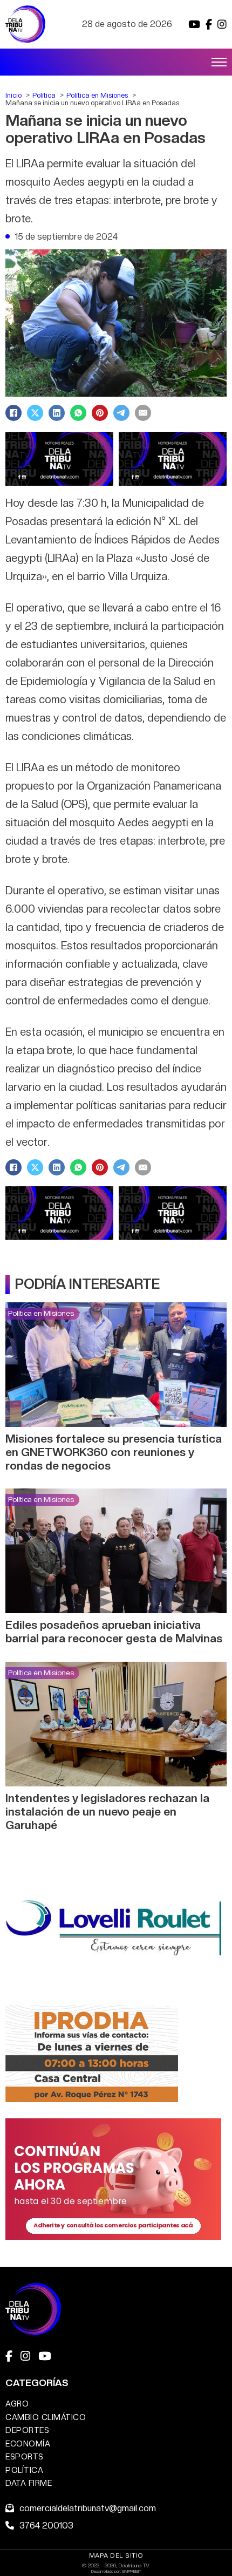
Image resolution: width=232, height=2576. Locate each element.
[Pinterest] (100, 413)
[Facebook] (13, 413)
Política (24, 2470)
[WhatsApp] (78, 413)
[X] (35, 413)
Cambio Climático (46, 2417)
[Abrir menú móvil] (219, 62)
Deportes (27, 2430)
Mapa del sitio (116, 2555)
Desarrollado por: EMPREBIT (116, 2571)
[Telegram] (121, 413)
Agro (17, 2404)
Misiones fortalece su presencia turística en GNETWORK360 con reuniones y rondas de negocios (114, 1452)
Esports (25, 2456)
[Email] (143, 413)
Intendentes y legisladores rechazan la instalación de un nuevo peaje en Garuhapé (107, 1812)
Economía (28, 2444)
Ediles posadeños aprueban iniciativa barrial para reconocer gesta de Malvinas (114, 1632)
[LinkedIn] (57, 413)
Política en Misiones (41, 1313)
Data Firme (29, 2483)
